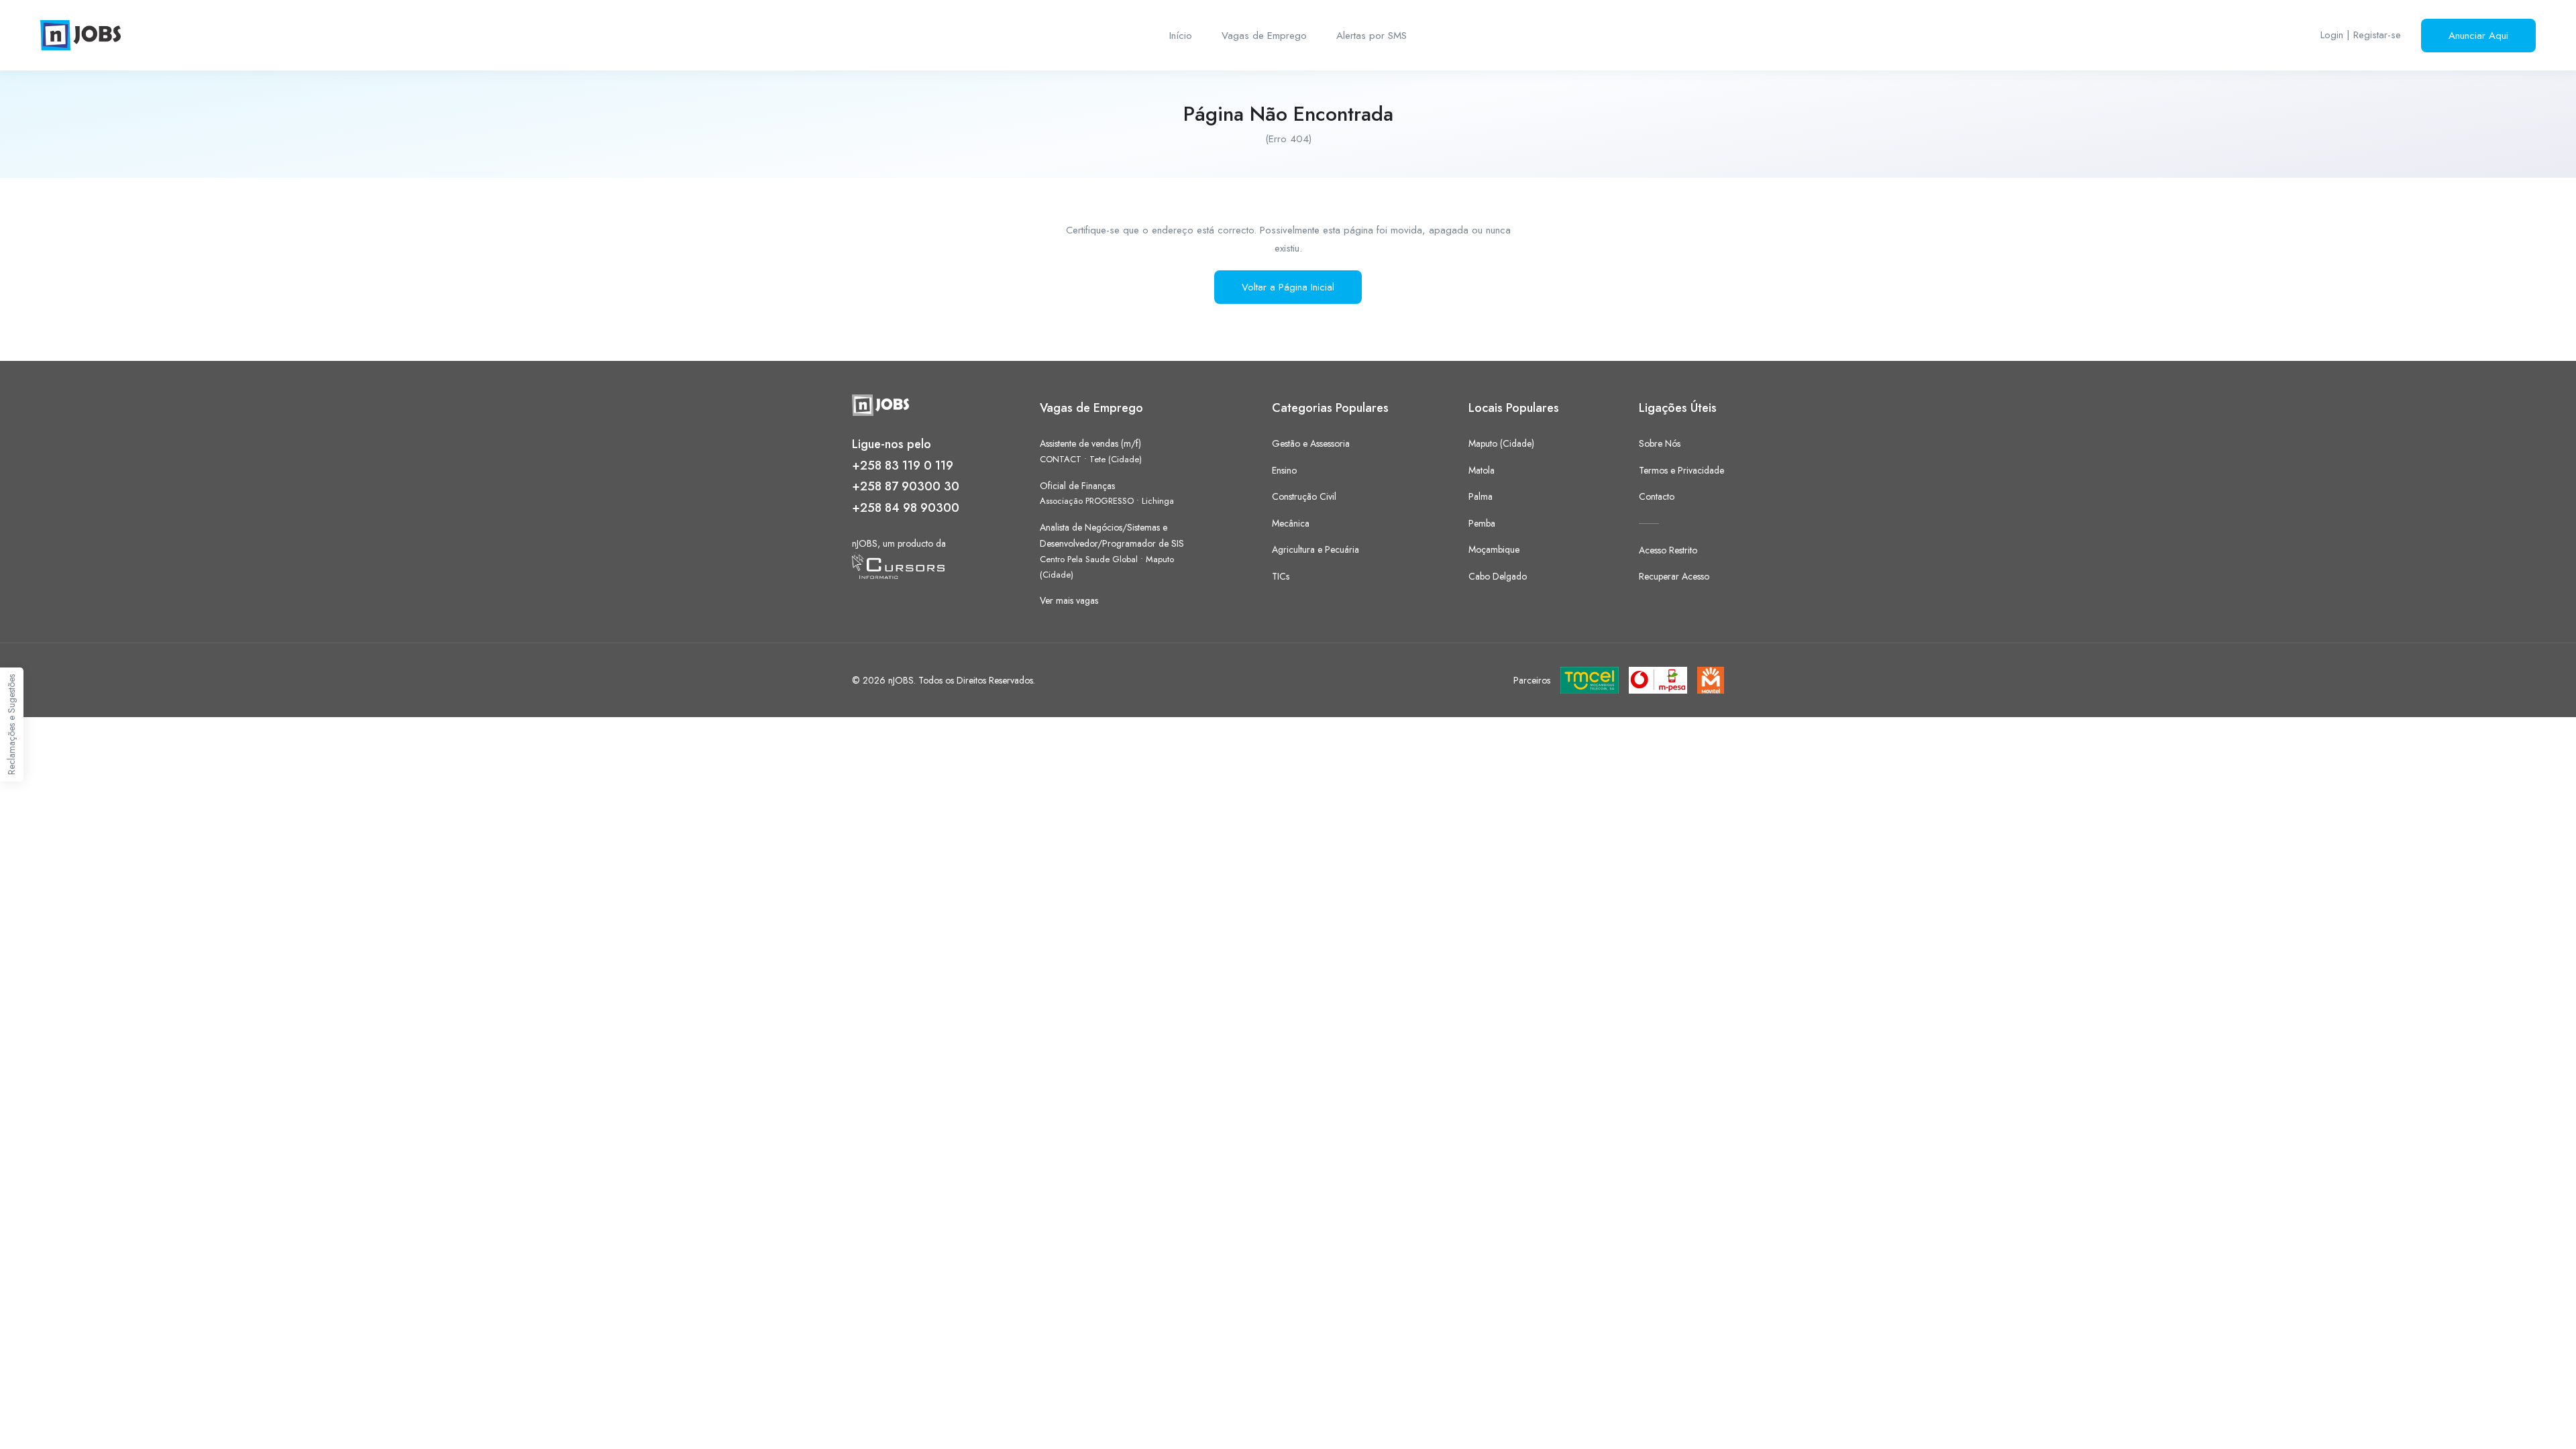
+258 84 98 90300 (906, 508)
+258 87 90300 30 (906, 486)
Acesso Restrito (1668, 550)
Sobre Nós (1660, 443)
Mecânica (1291, 523)
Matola (1482, 470)
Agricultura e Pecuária (1316, 549)
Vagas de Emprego (1264, 36)
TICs (1281, 576)
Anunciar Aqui (2478, 36)
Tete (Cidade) (1116, 459)
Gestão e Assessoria (1311, 443)
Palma (1481, 496)
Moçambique (1494, 549)
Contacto (1657, 496)
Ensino (1284, 470)
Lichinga (1158, 501)
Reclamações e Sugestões (11, 724)
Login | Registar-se (2361, 35)
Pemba (1482, 523)
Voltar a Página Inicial (1288, 287)
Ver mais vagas (1069, 600)
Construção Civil (1304, 496)
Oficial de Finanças (1077, 486)
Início (1181, 36)
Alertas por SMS (1372, 36)
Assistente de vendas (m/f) (1090, 443)
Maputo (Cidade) (1501, 443)
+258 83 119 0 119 (903, 466)
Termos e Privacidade (1681, 470)
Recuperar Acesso (1674, 576)
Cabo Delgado (1498, 576)
